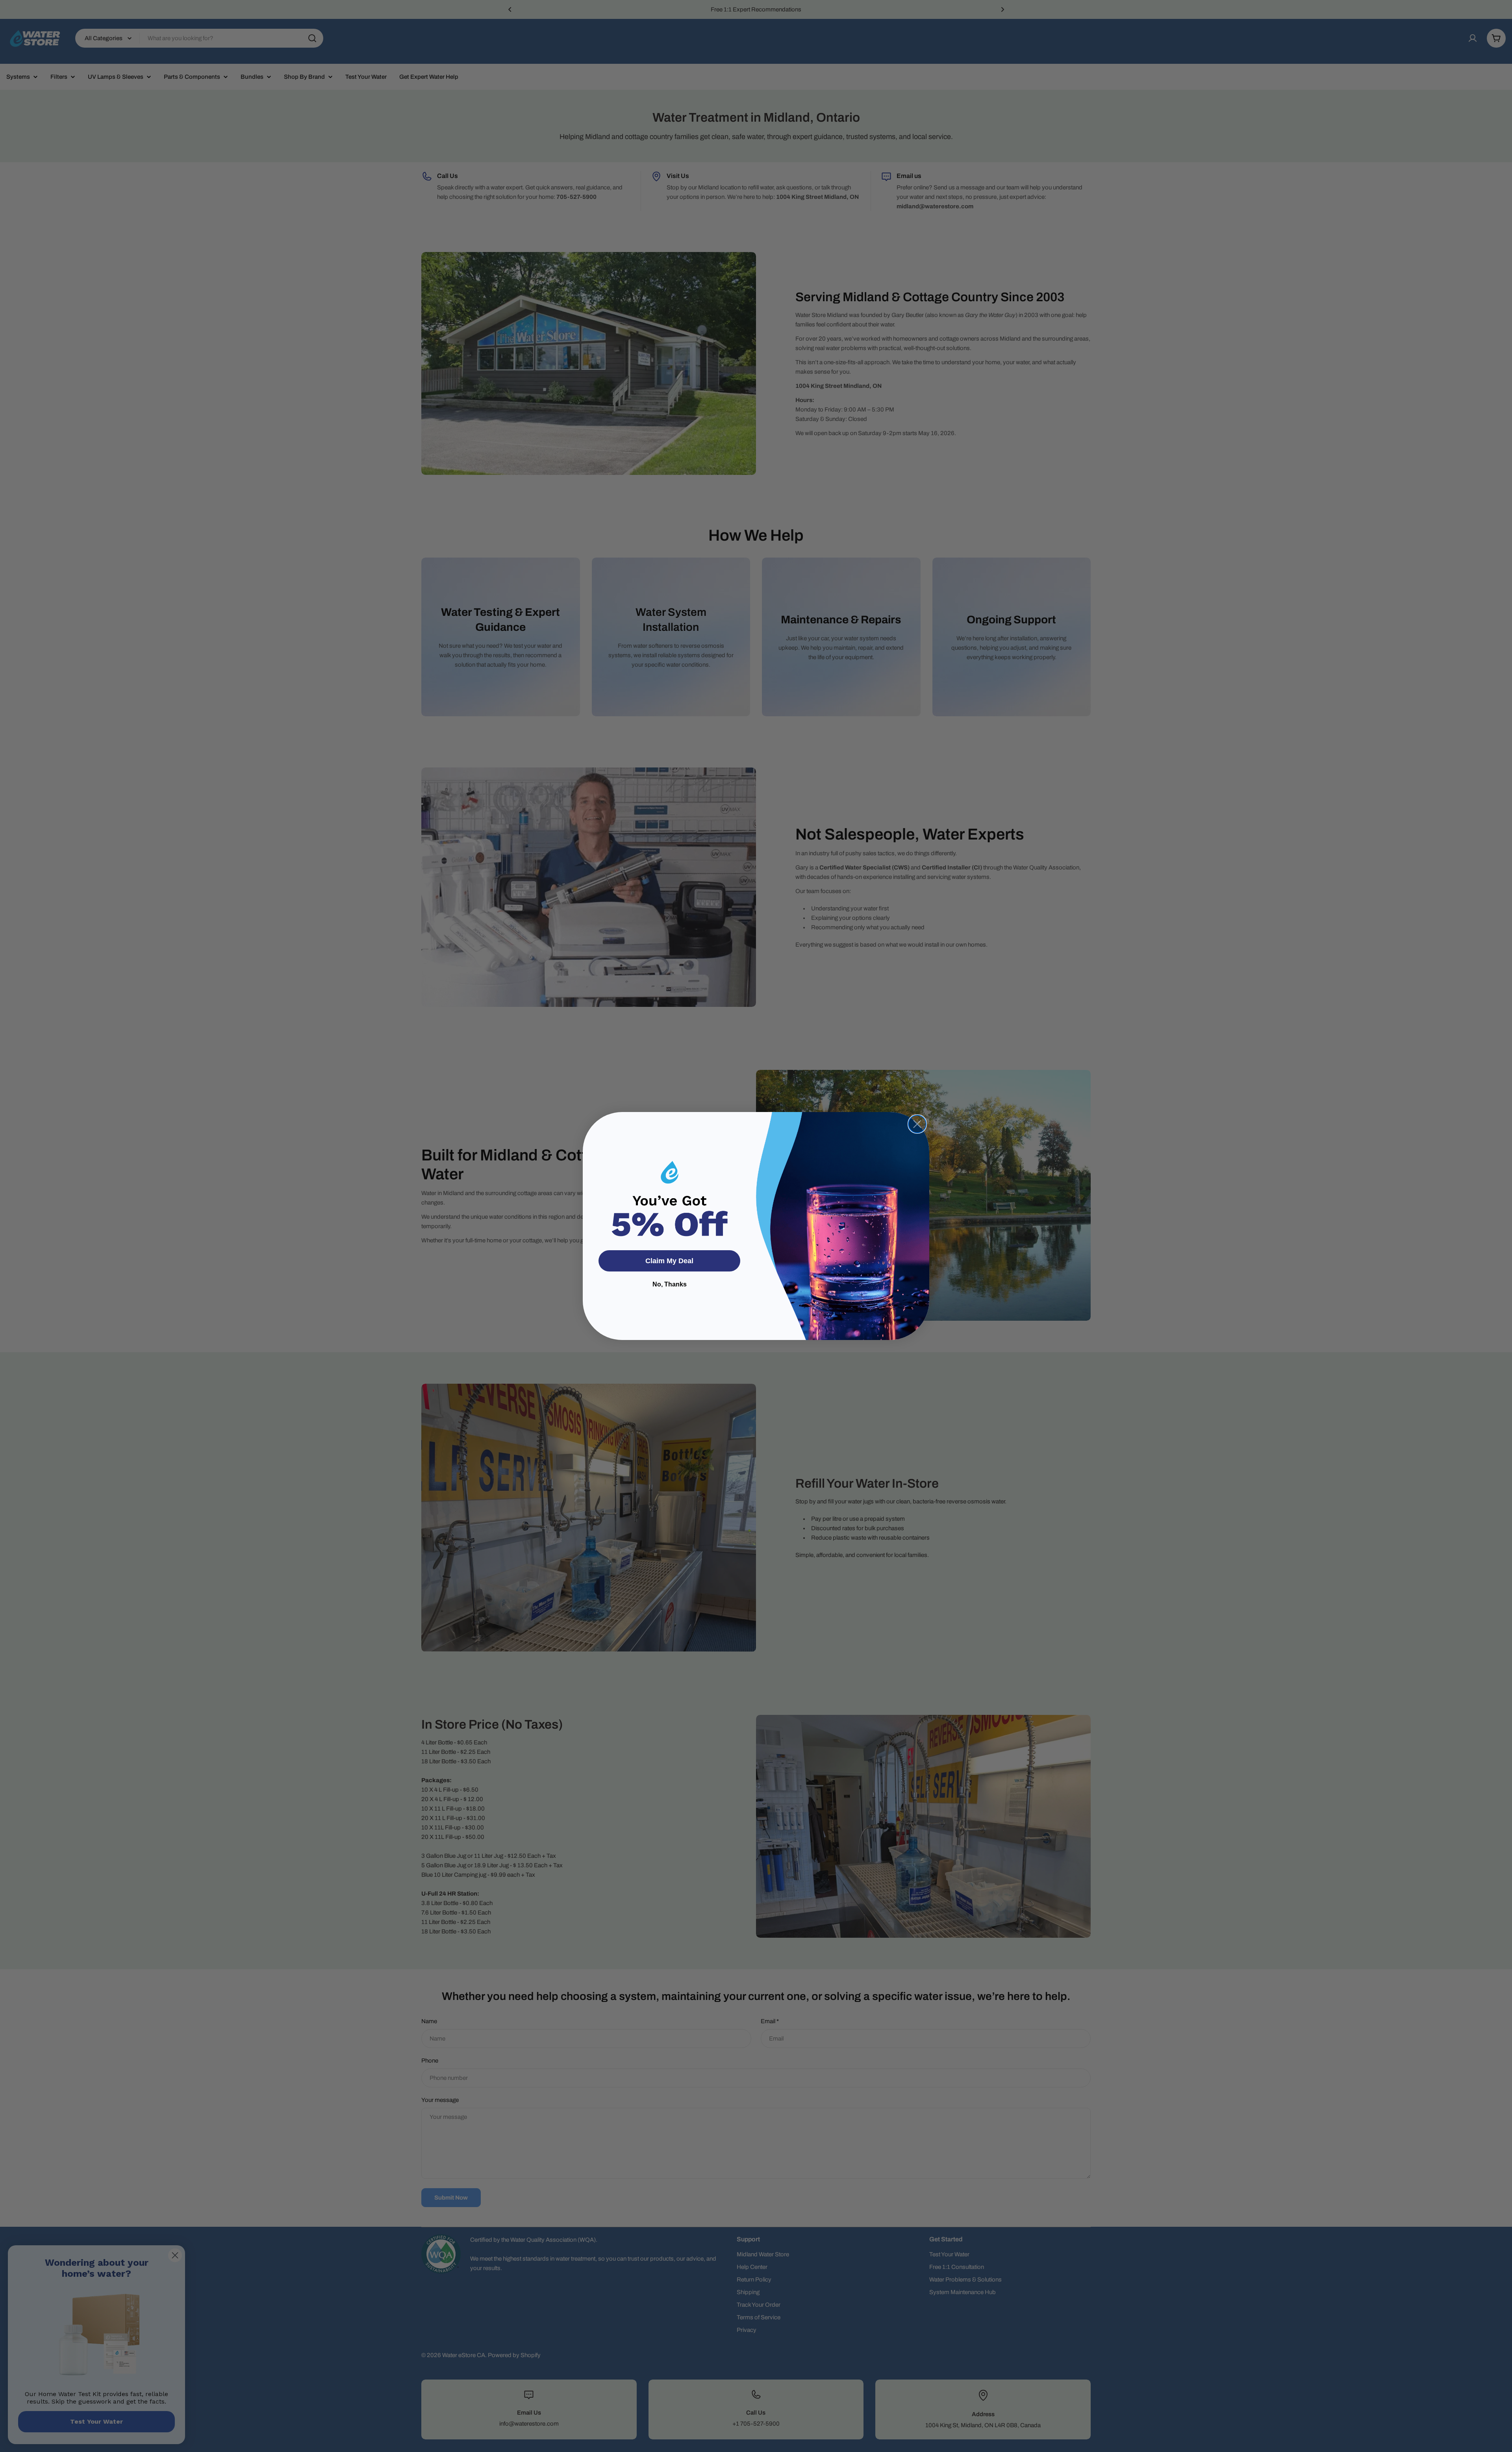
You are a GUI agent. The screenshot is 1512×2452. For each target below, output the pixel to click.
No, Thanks (670, 1284)
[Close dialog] (917, 1124)
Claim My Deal (669, 1261)
